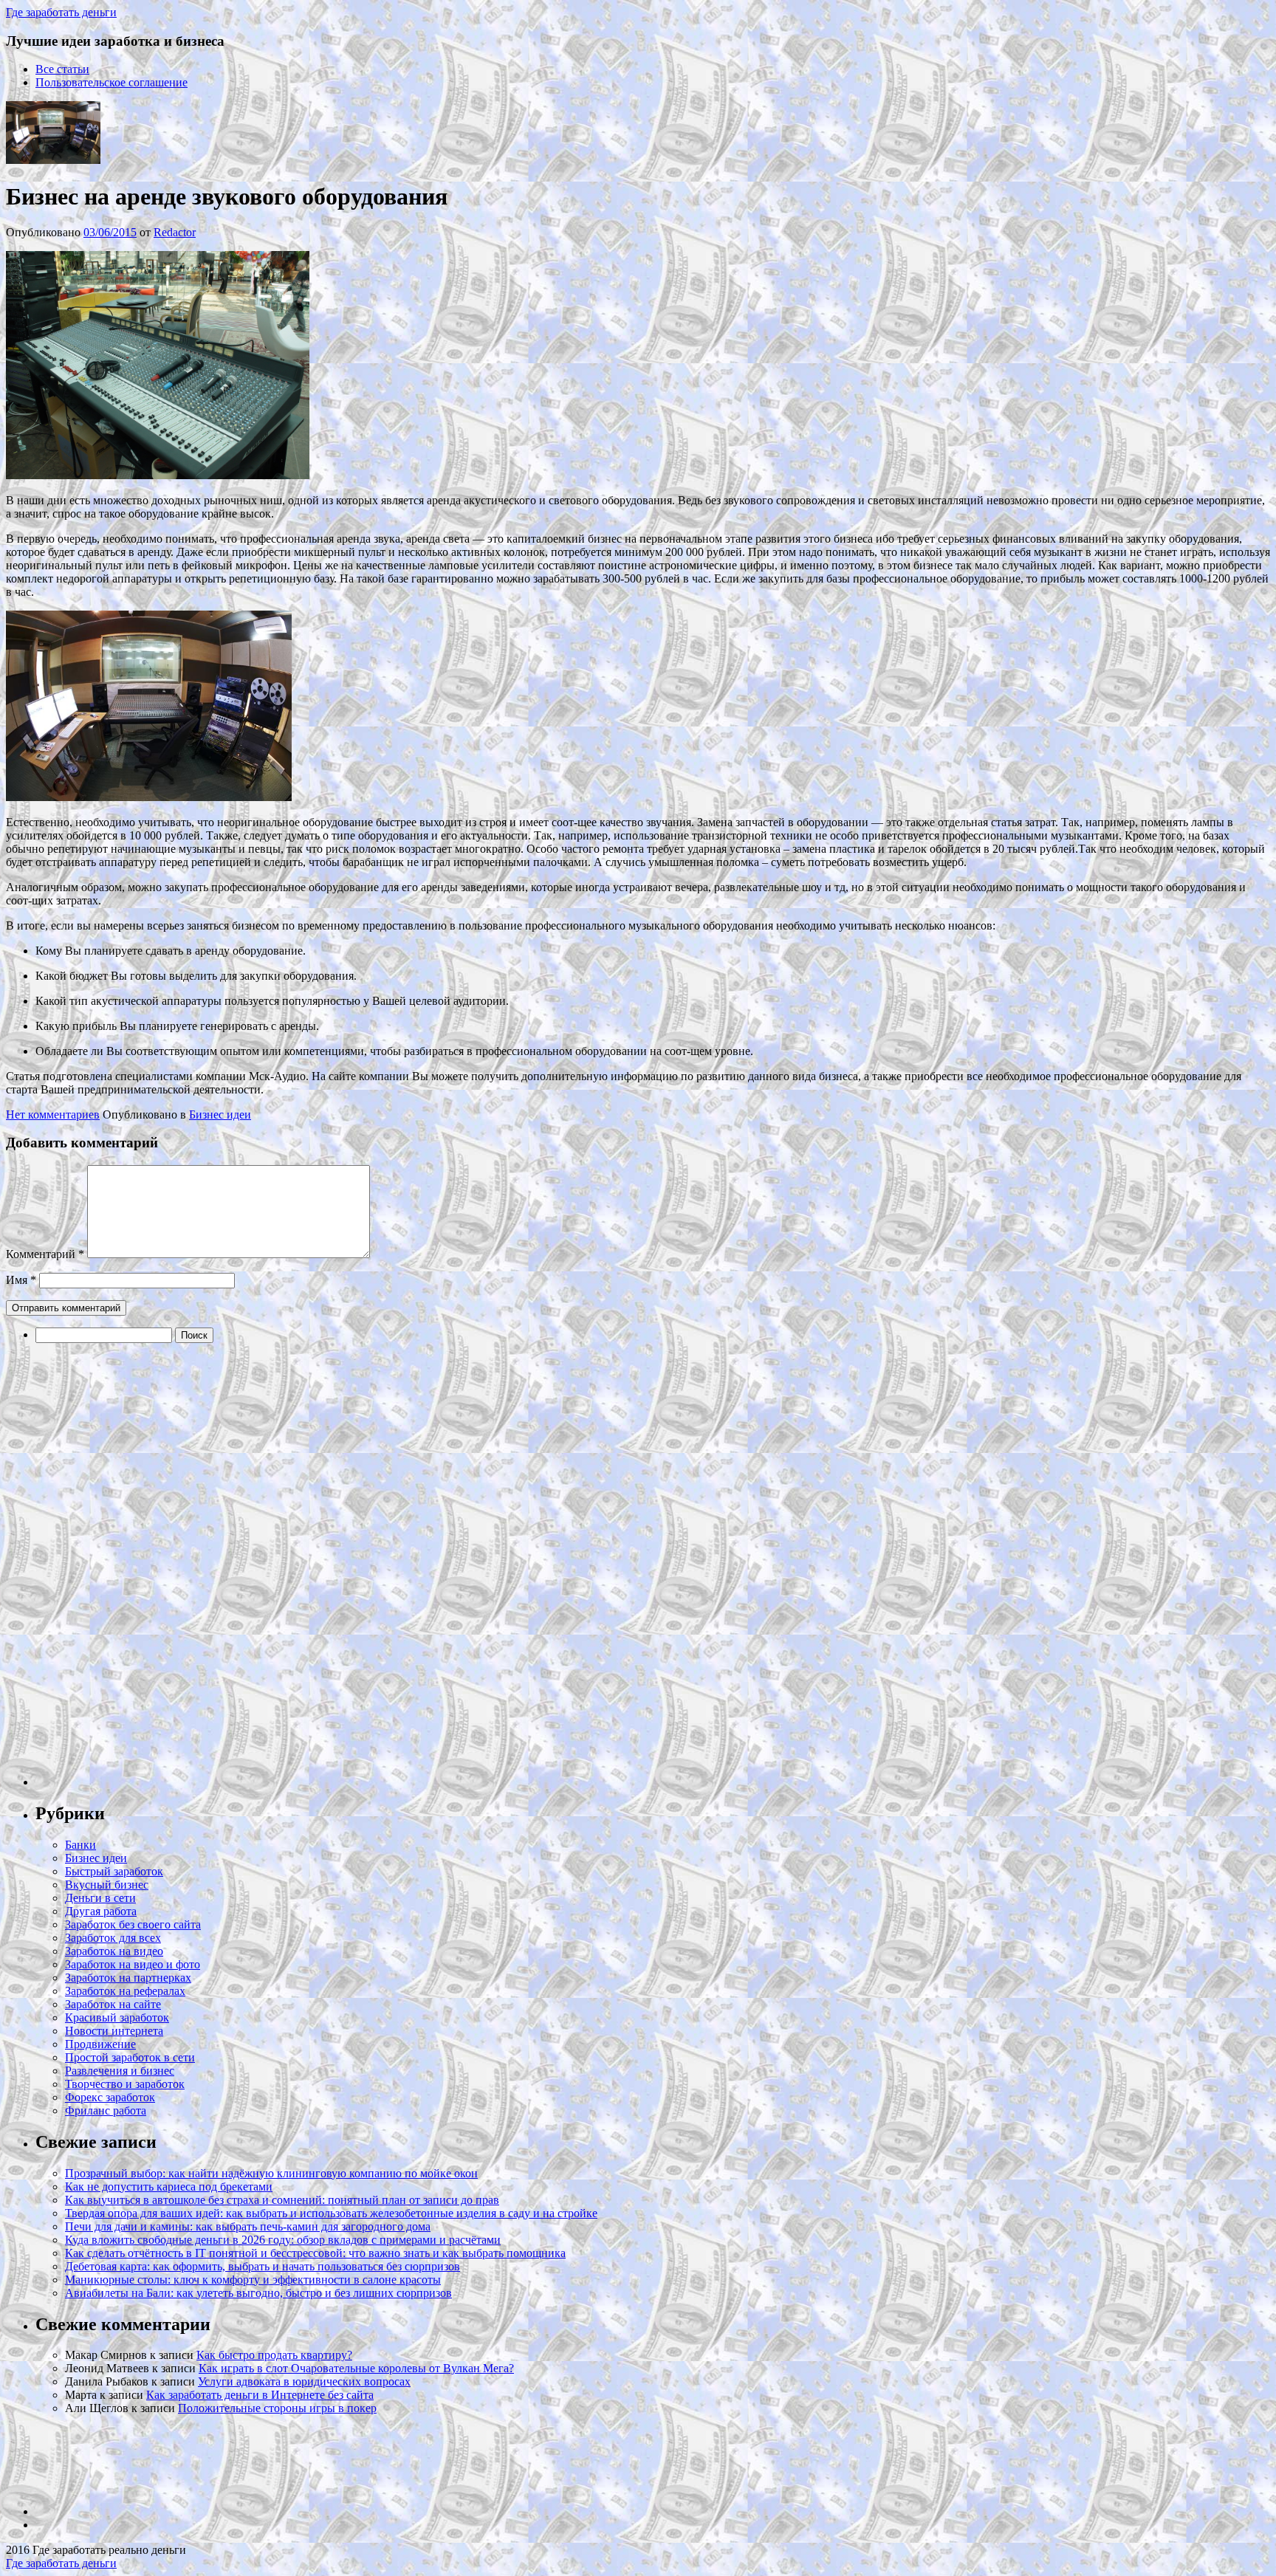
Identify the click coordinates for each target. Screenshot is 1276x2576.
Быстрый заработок (114, 1871)
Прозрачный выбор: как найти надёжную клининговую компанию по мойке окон (271, 2173)
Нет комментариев (53, 1114)
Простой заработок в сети (130, 2057)
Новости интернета (114, 2031)
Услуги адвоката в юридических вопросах (304, 2381)
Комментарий (45, 1254)
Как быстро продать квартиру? (274, 2355)
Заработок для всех (113, 1938)
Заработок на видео (114, 1951)
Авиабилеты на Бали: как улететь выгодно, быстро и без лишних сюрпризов (258, 2293)
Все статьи (62, 69)
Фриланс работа (106, 2110)
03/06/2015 (110, 232)
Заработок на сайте (113, 2004)
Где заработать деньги (61, 2563)
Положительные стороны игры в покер (277, 2408)
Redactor (175, 232)
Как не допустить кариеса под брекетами (169, 2187)
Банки (80, 1845)
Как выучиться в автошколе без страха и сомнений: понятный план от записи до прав (282, 2200)
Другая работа (101, 1911)
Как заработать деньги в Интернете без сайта (260, 2395)
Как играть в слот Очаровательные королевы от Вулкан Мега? (356, 2368)
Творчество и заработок (125, 2084)
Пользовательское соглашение (112, 82)
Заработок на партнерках (128, 1978)
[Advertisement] (146, 1565)
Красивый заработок (117, 2017)
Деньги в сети (100, 1898)
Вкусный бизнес (107, 1885)
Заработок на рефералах (125, 1991)
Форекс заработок (110, 2097)
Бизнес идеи (220, 1114)
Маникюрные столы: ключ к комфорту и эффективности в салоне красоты (253, 2280)
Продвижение (100, 2044)
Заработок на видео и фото (133, 1964)
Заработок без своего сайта (133, 1924)
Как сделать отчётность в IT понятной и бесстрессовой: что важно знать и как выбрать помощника (315, 2253)
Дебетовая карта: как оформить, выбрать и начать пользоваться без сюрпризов (263, 2266)
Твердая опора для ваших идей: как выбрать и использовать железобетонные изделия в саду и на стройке (331, 2213)
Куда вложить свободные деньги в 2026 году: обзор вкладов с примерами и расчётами (283, 2240)
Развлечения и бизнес (120, 2071)
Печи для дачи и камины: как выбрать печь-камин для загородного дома (248, 2226)
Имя (21, 1280)
